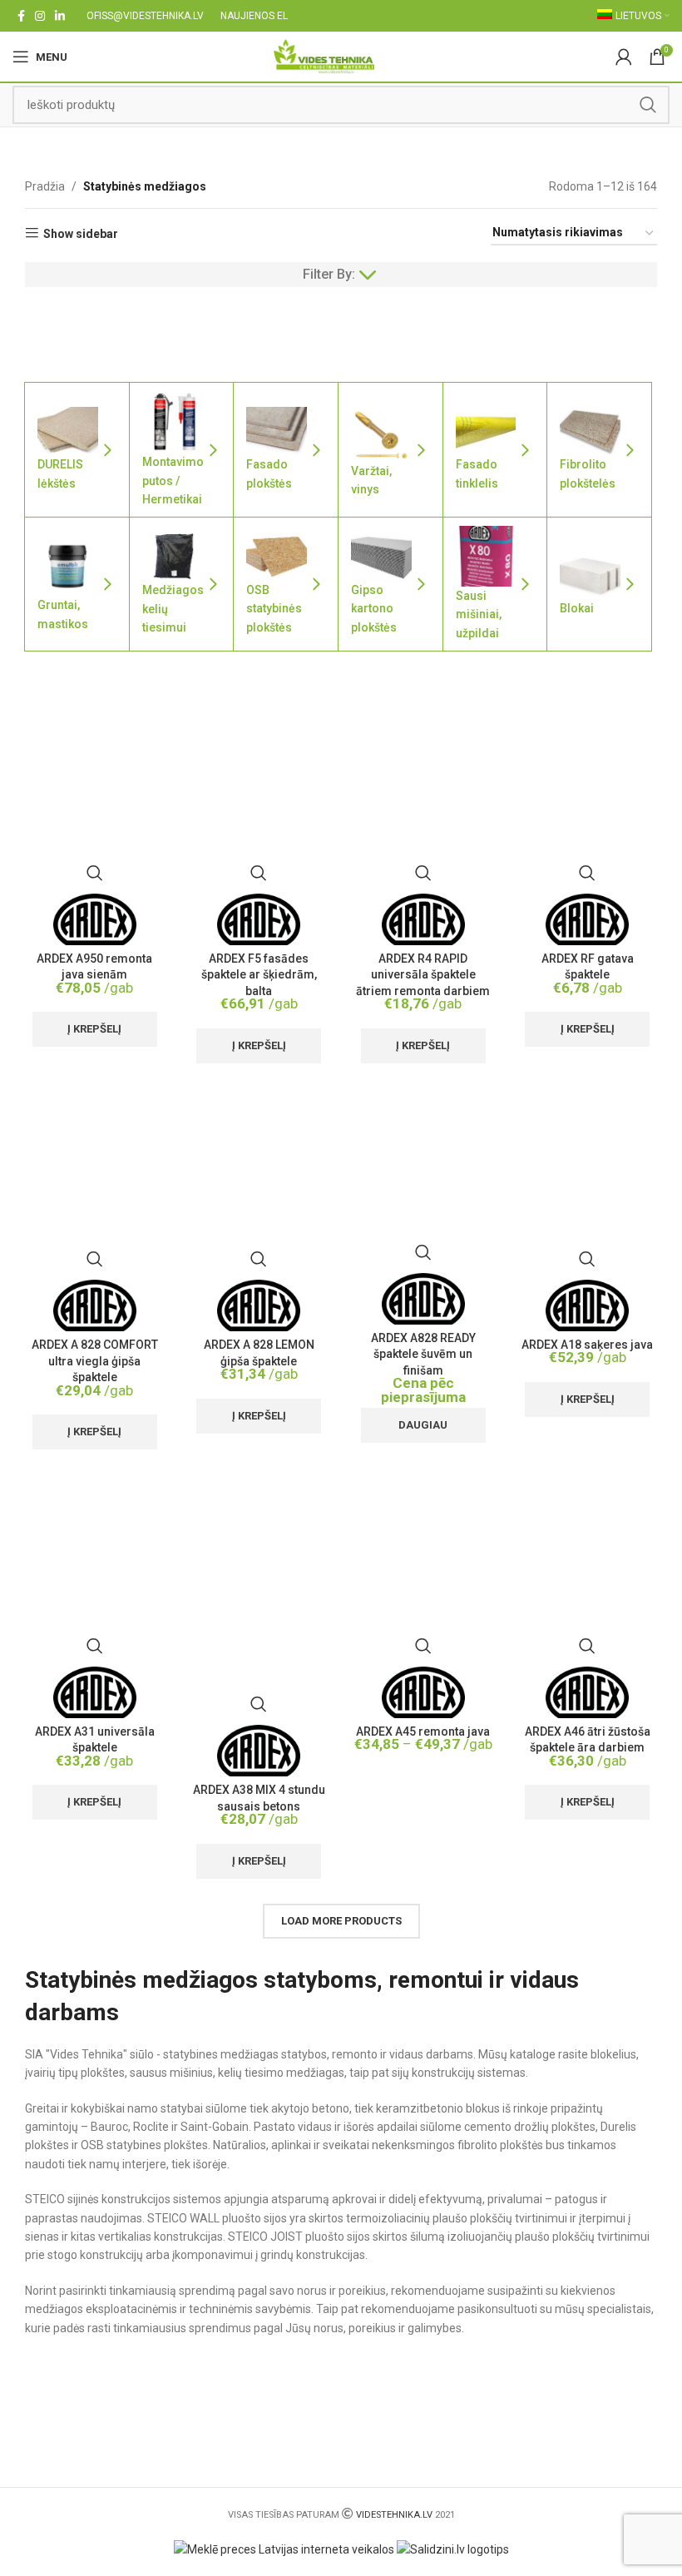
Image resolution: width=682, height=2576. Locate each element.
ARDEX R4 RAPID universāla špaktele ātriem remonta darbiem (423, 975)
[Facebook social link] (21, 16)
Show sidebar (81, 234)
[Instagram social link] (40, 16)
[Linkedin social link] (60, 16)
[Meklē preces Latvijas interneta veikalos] (284, 2549)
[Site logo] (324, 56)
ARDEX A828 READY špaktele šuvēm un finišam (423, 1354)
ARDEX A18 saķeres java (587, 1345)
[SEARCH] (648, 105)
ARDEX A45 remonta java (423, 1731)
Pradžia (45, 186)
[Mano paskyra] (624, 57)
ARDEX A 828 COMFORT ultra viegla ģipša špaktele (95, 1361)
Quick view (95, 873)
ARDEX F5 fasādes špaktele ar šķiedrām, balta (259, 975)
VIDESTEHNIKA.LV (394, 2515)
